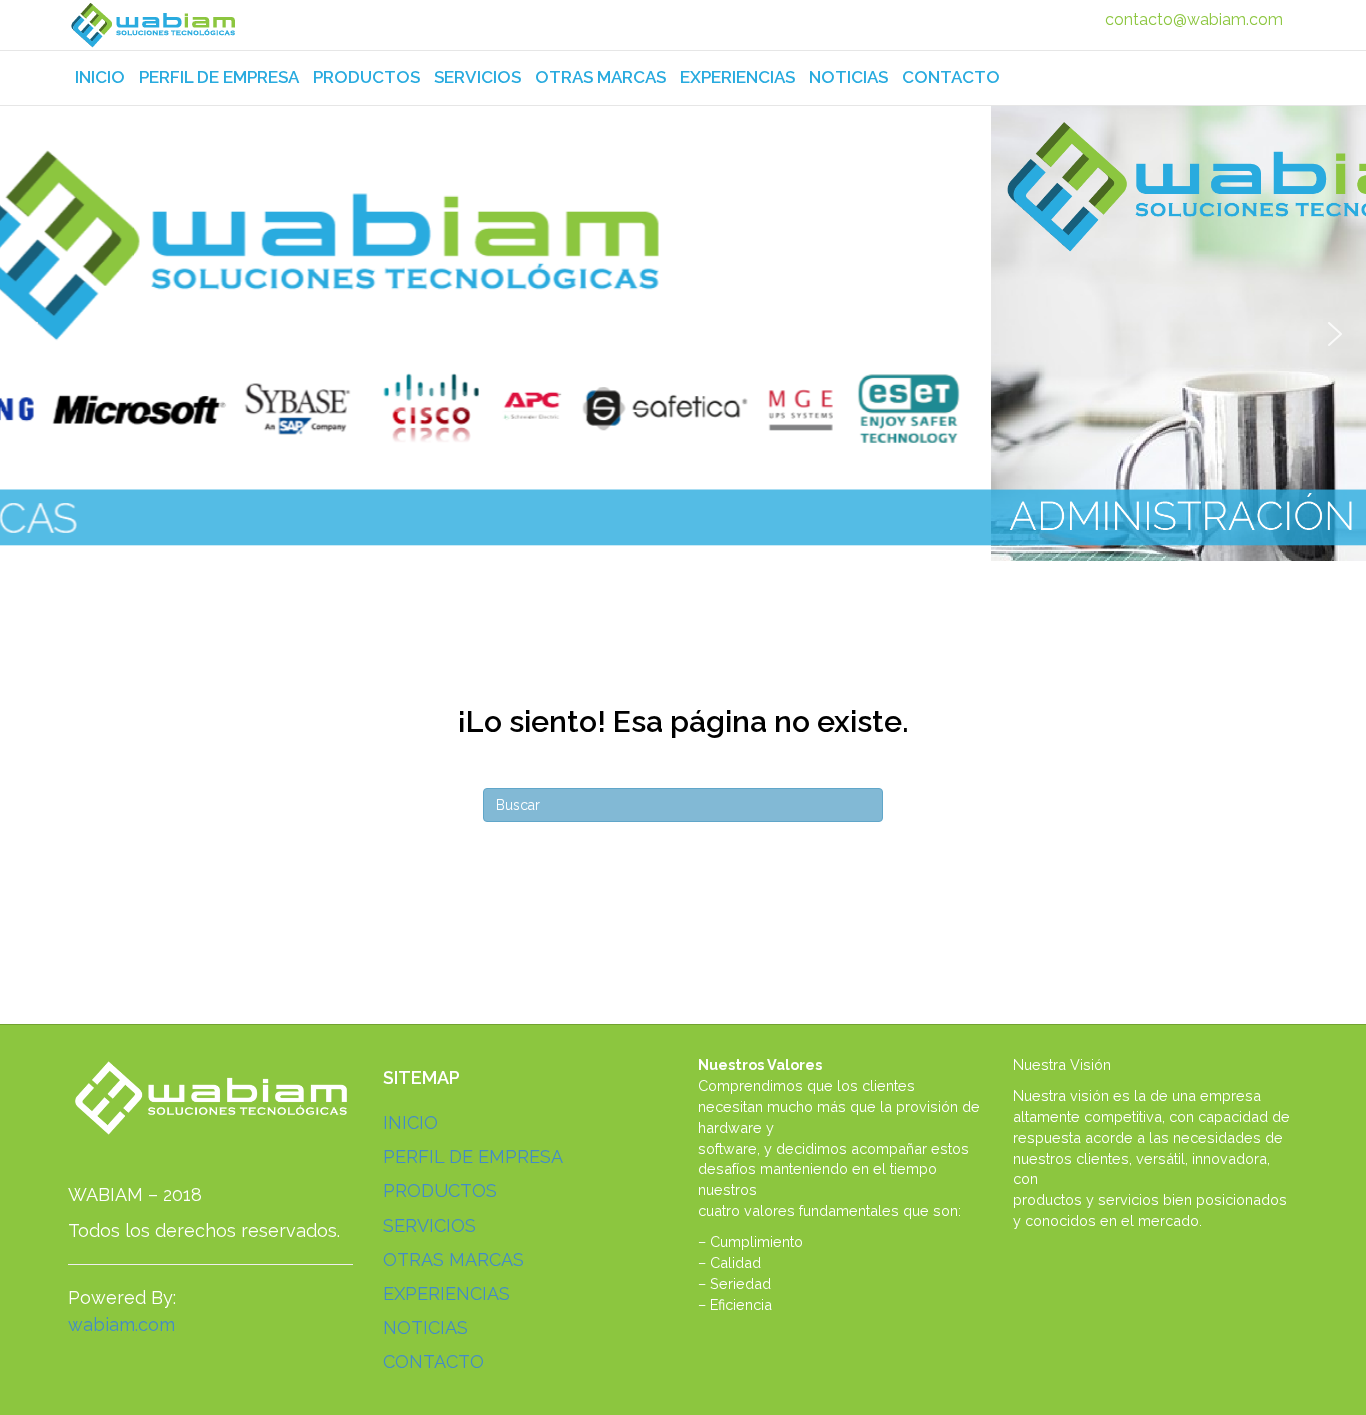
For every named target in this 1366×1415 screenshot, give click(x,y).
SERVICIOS (477, 77)
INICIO (100, 77)
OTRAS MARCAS (600, 77)
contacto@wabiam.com (1194, 19)
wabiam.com (121, 1324)
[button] (31, 334)
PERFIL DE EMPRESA (219, 77)
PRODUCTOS (366, 77)
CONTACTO (951, 77)
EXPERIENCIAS (737, 77)
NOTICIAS (848, 77)
